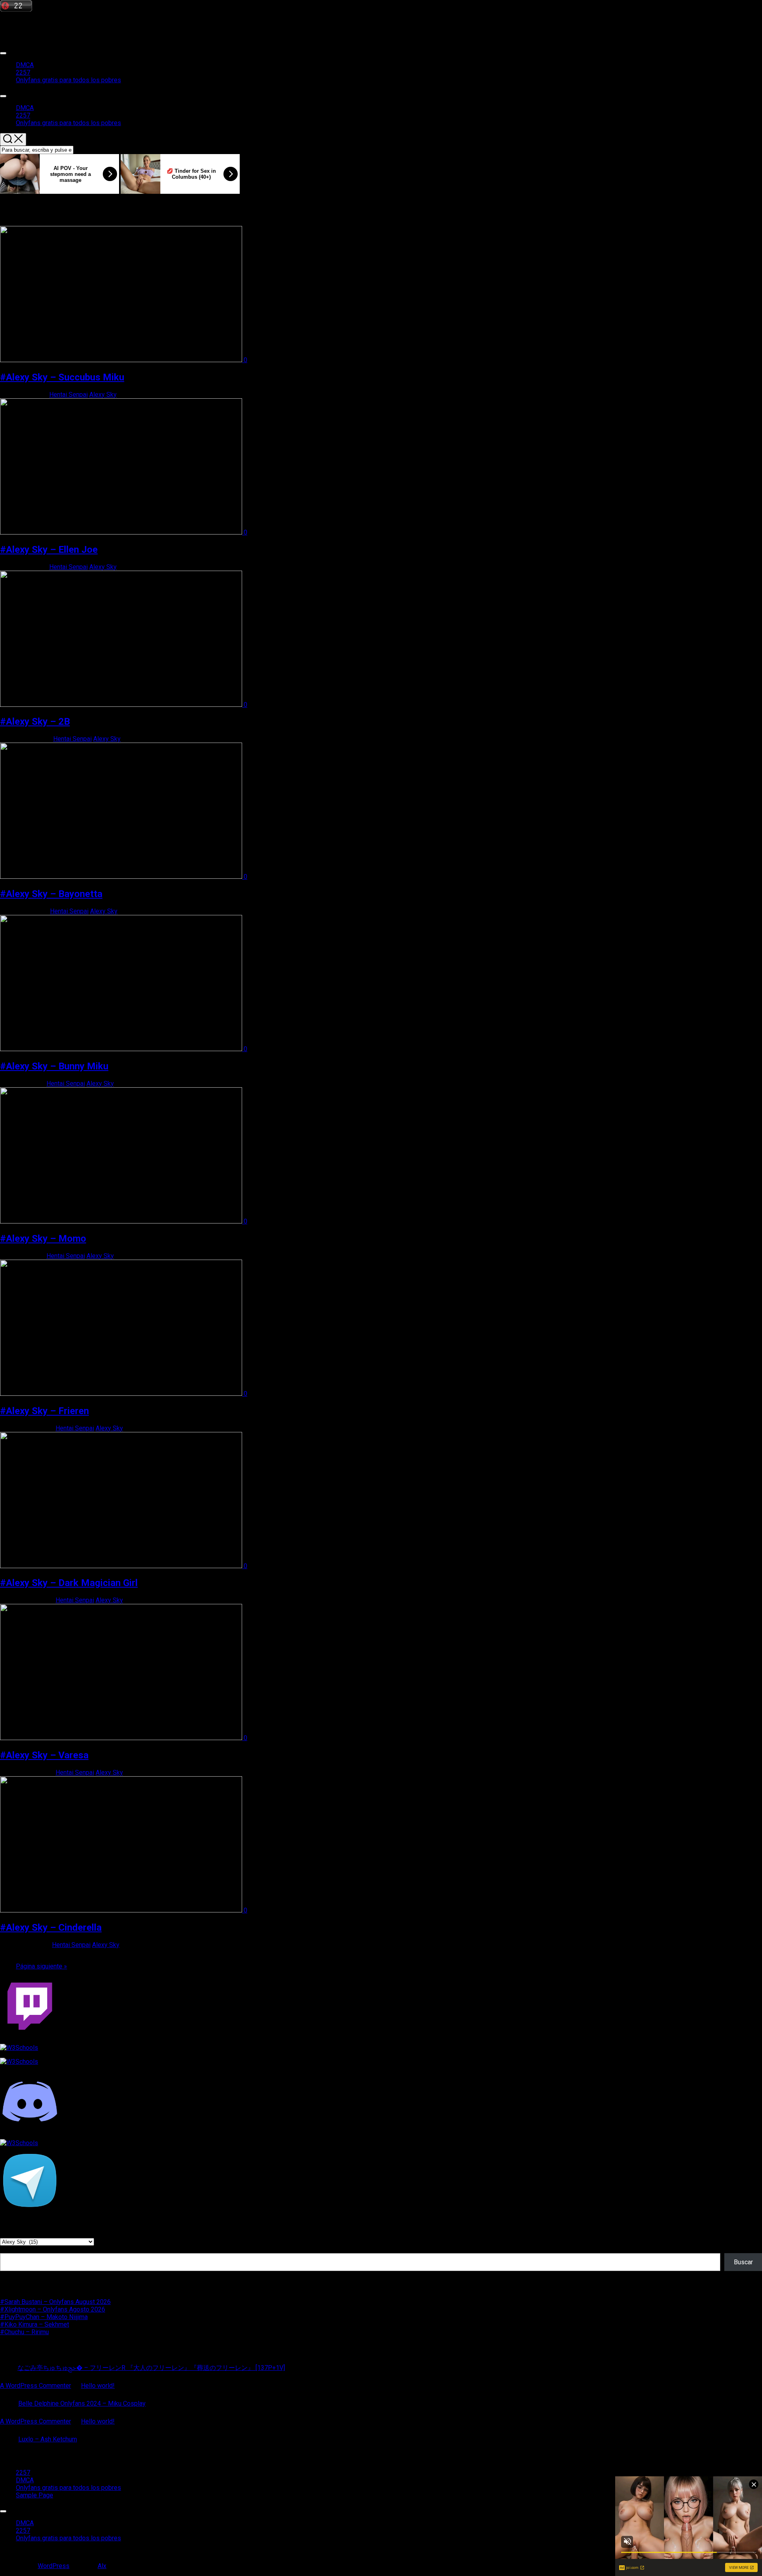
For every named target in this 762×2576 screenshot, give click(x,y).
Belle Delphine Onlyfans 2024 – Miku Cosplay (82, 2403)
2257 (23, 72)
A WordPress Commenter (36, 2386)
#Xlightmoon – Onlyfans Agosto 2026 (53, 2309)
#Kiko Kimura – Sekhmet (35, 2324)
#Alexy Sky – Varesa (44, 1755)
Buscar (10, 2249)
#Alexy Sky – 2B (35, 722)
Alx (102, 2566)
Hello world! (98, 2386)
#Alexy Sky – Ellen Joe (49, 550)
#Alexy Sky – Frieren (44, 1411)
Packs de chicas (23, 23)
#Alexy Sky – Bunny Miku (54, 1066)
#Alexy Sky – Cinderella (51, 1928)
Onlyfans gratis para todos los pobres (68, 80)
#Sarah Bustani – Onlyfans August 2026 (55, 2302)
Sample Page (35, 2495)
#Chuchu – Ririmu (24, 2332)
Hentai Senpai (68, 395)
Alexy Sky (103, 395)
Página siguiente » (41, 1966)
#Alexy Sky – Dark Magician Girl (69, 1583)
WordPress (54, 2566)
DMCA (25, 65)
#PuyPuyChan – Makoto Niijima (44, 2317)
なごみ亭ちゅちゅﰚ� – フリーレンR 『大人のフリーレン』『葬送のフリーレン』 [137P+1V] (151, 2368)
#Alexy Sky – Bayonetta (51, 894)
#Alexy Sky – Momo (43, 1239)
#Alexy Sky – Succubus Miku (62, 377)
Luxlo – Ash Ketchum (48, 2439)
